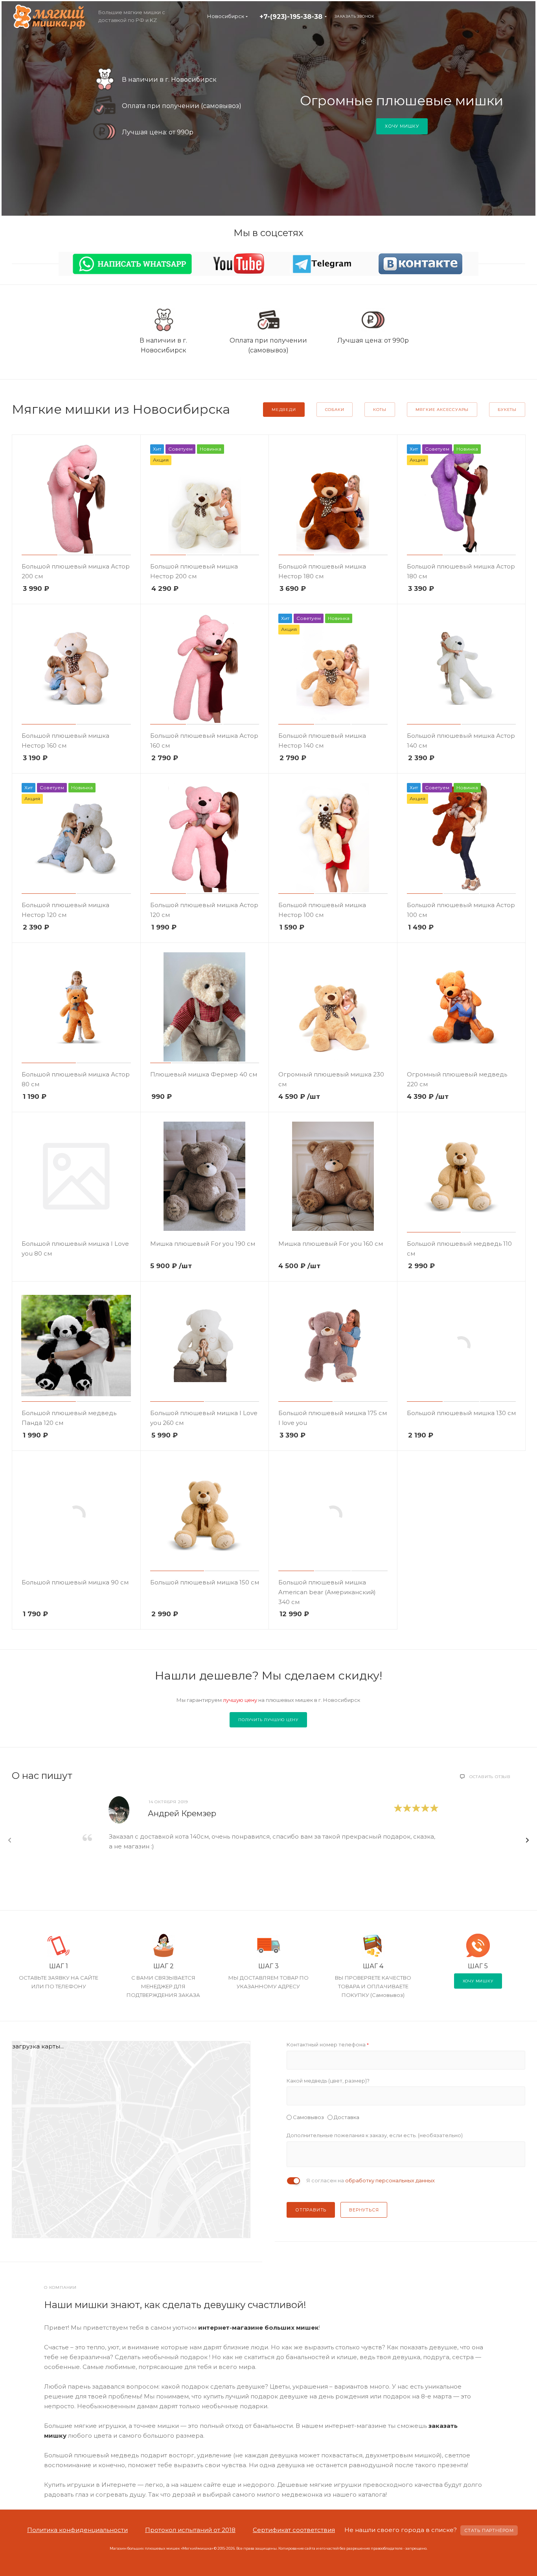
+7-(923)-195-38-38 (291, 17)
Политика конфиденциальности (77, 2530)
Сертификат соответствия (294, 2530)
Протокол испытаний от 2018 (190, 2530)
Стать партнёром (489, 2530)
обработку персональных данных (390, 2180)
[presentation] (10, 1840)
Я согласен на (371, 2180)
